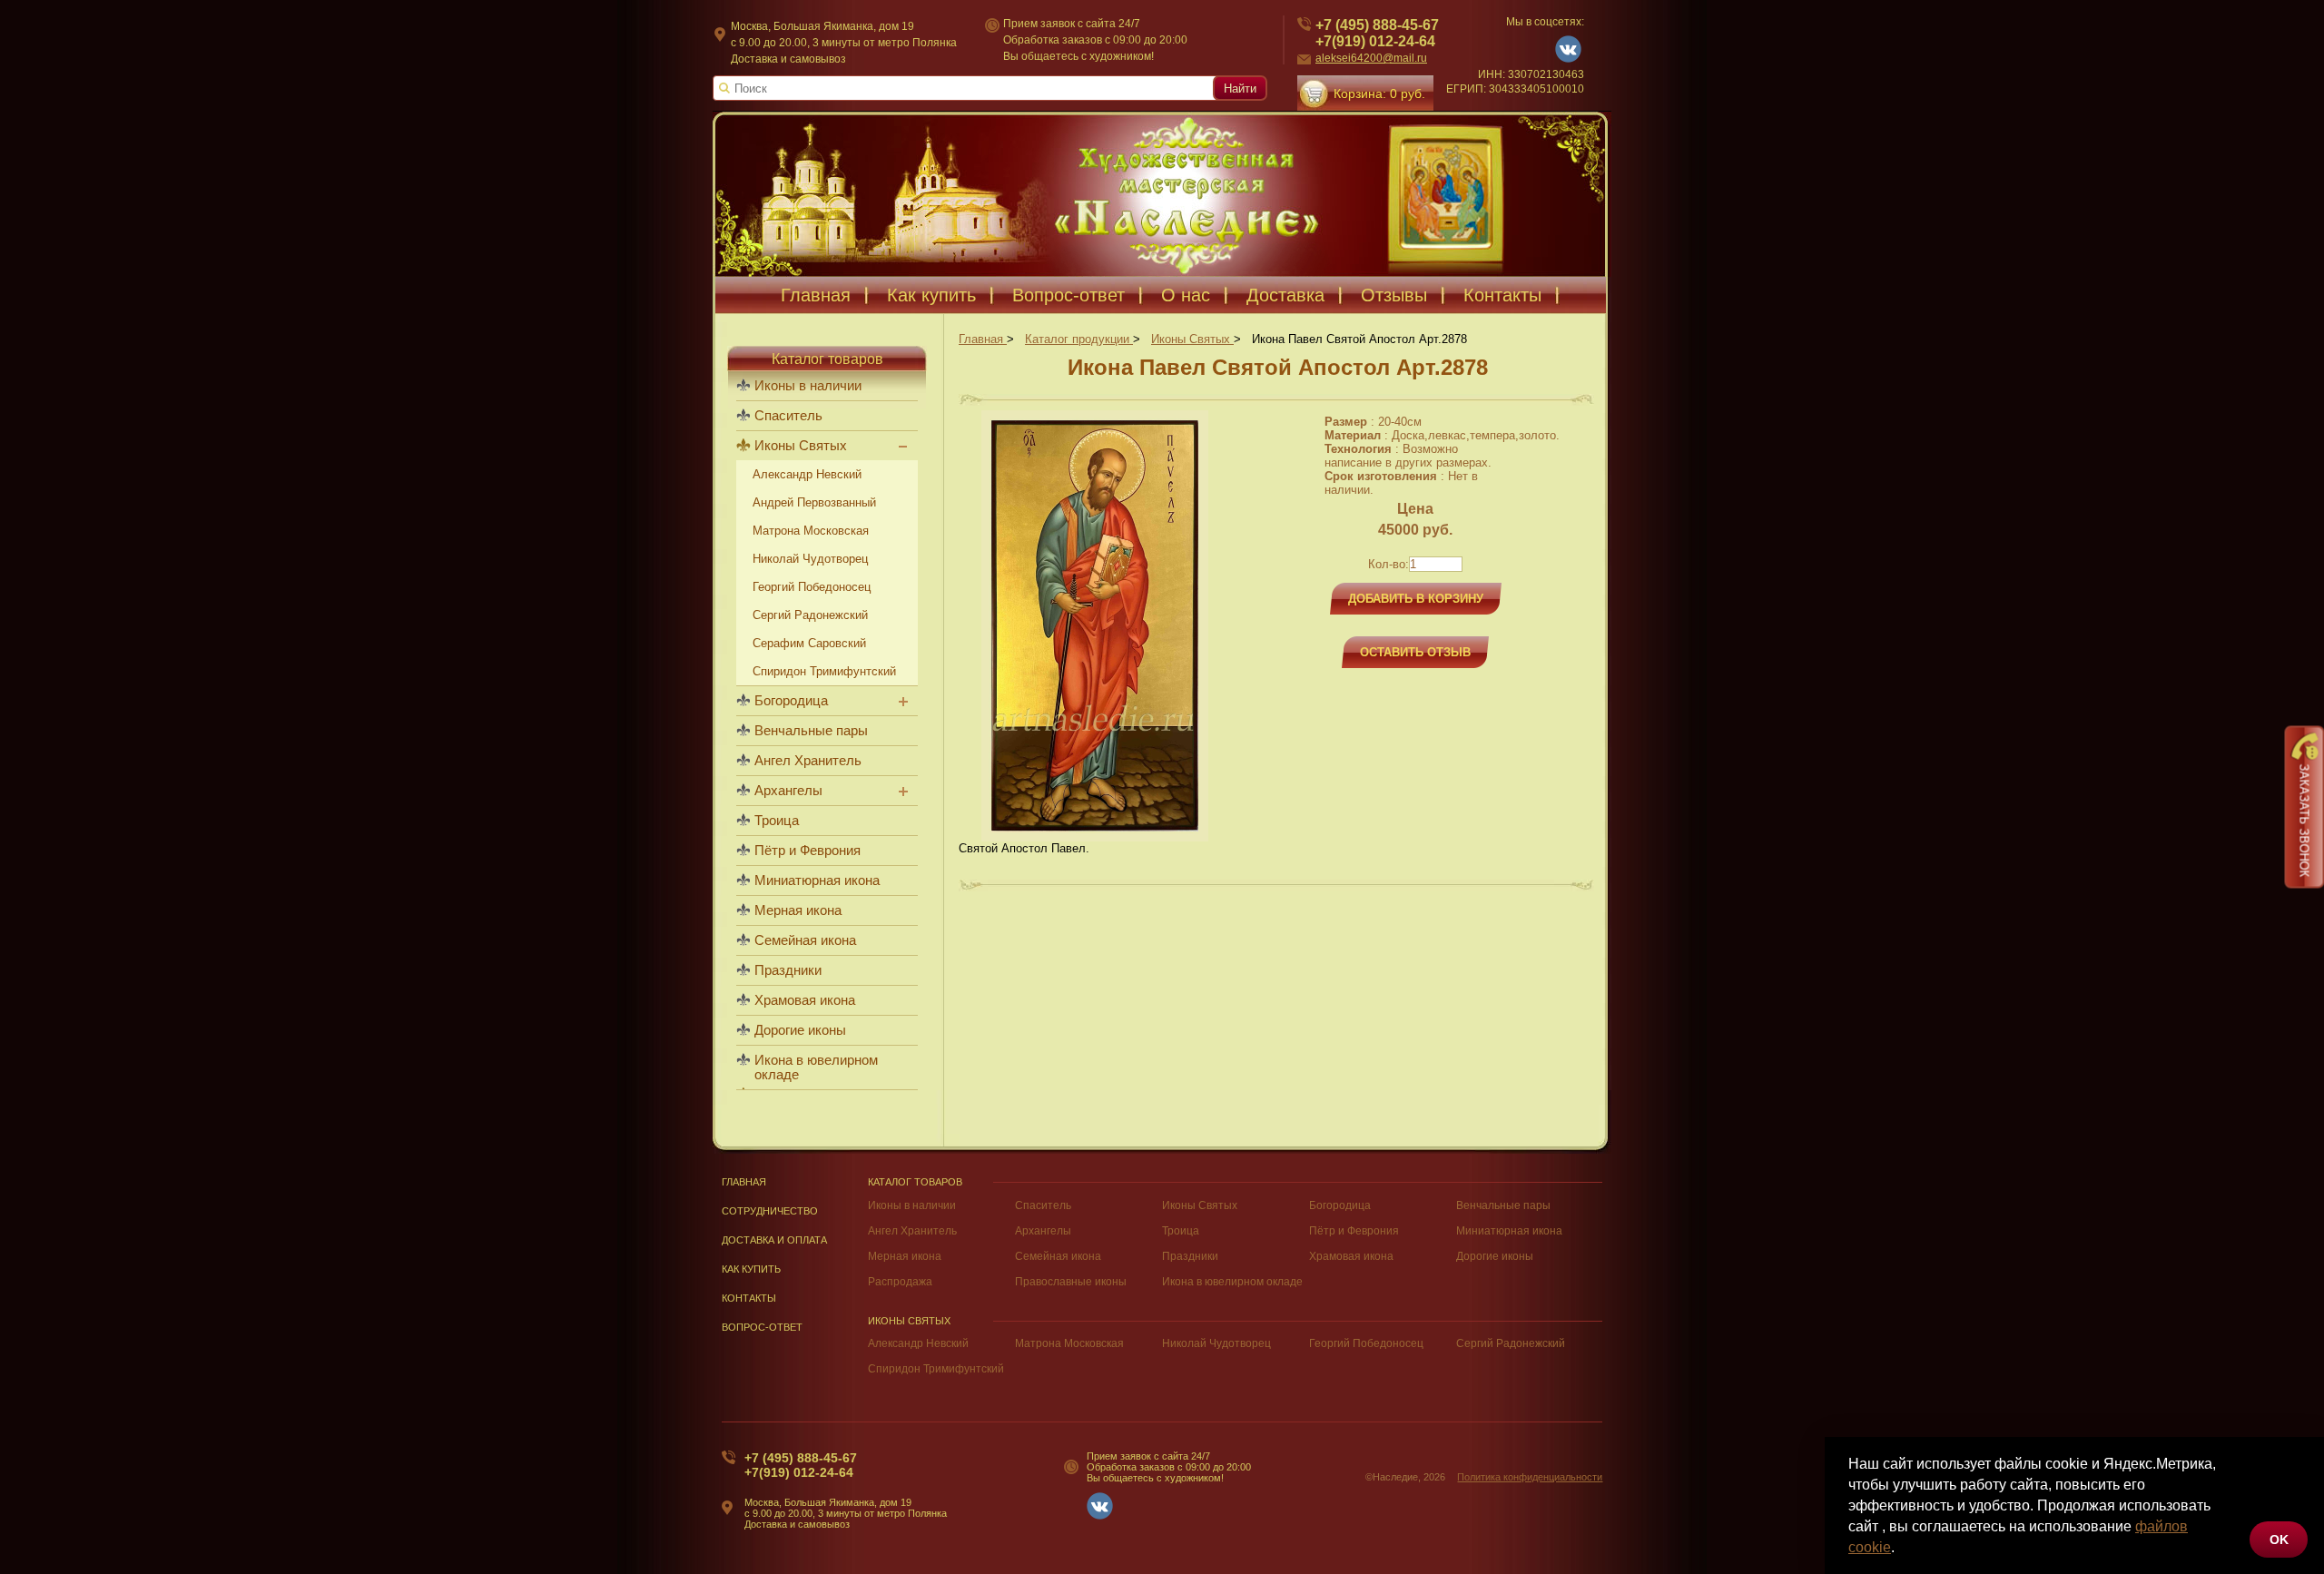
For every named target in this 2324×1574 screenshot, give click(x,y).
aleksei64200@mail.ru (1371, 58)
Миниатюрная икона (817, 880)
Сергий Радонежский (810, 615)
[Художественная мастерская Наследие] (1162, 194)
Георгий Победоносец (812, 587)
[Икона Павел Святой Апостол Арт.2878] (1095, 837)
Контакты (1502, 295)
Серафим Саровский (809, 643)
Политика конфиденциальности (1530, 1477)
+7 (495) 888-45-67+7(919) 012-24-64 (1377, 33)
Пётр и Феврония (807, 851)
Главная (816, 295)
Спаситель (788, 416)
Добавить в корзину (1416, 599)
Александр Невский (807, 474)
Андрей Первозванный (814, 502)
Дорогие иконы (800, 1030)
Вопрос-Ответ (762, 1327)
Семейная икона (805, 940)
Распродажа (900, 1282)
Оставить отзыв (1415, 652)
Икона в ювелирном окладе (816, 1067)
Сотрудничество (770, 1211)
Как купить (931, 295)
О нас (1186, 295)
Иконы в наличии (808, 386)
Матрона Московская (811, 531)
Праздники (788, 970)
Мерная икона (798, 910)
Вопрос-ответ (1068, 295)
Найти (1240, 89)
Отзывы (1394, 295)
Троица (777, 821)
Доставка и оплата (774, 1240)
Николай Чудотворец (810, 559)
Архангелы (788, 791)
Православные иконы (1071, 1282)
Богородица (791, 701)
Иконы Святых (801, 446)
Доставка (1285, 295)
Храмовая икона (805, 1000)
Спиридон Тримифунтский (824, 671)
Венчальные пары (811, 731)
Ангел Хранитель (808, 761)
